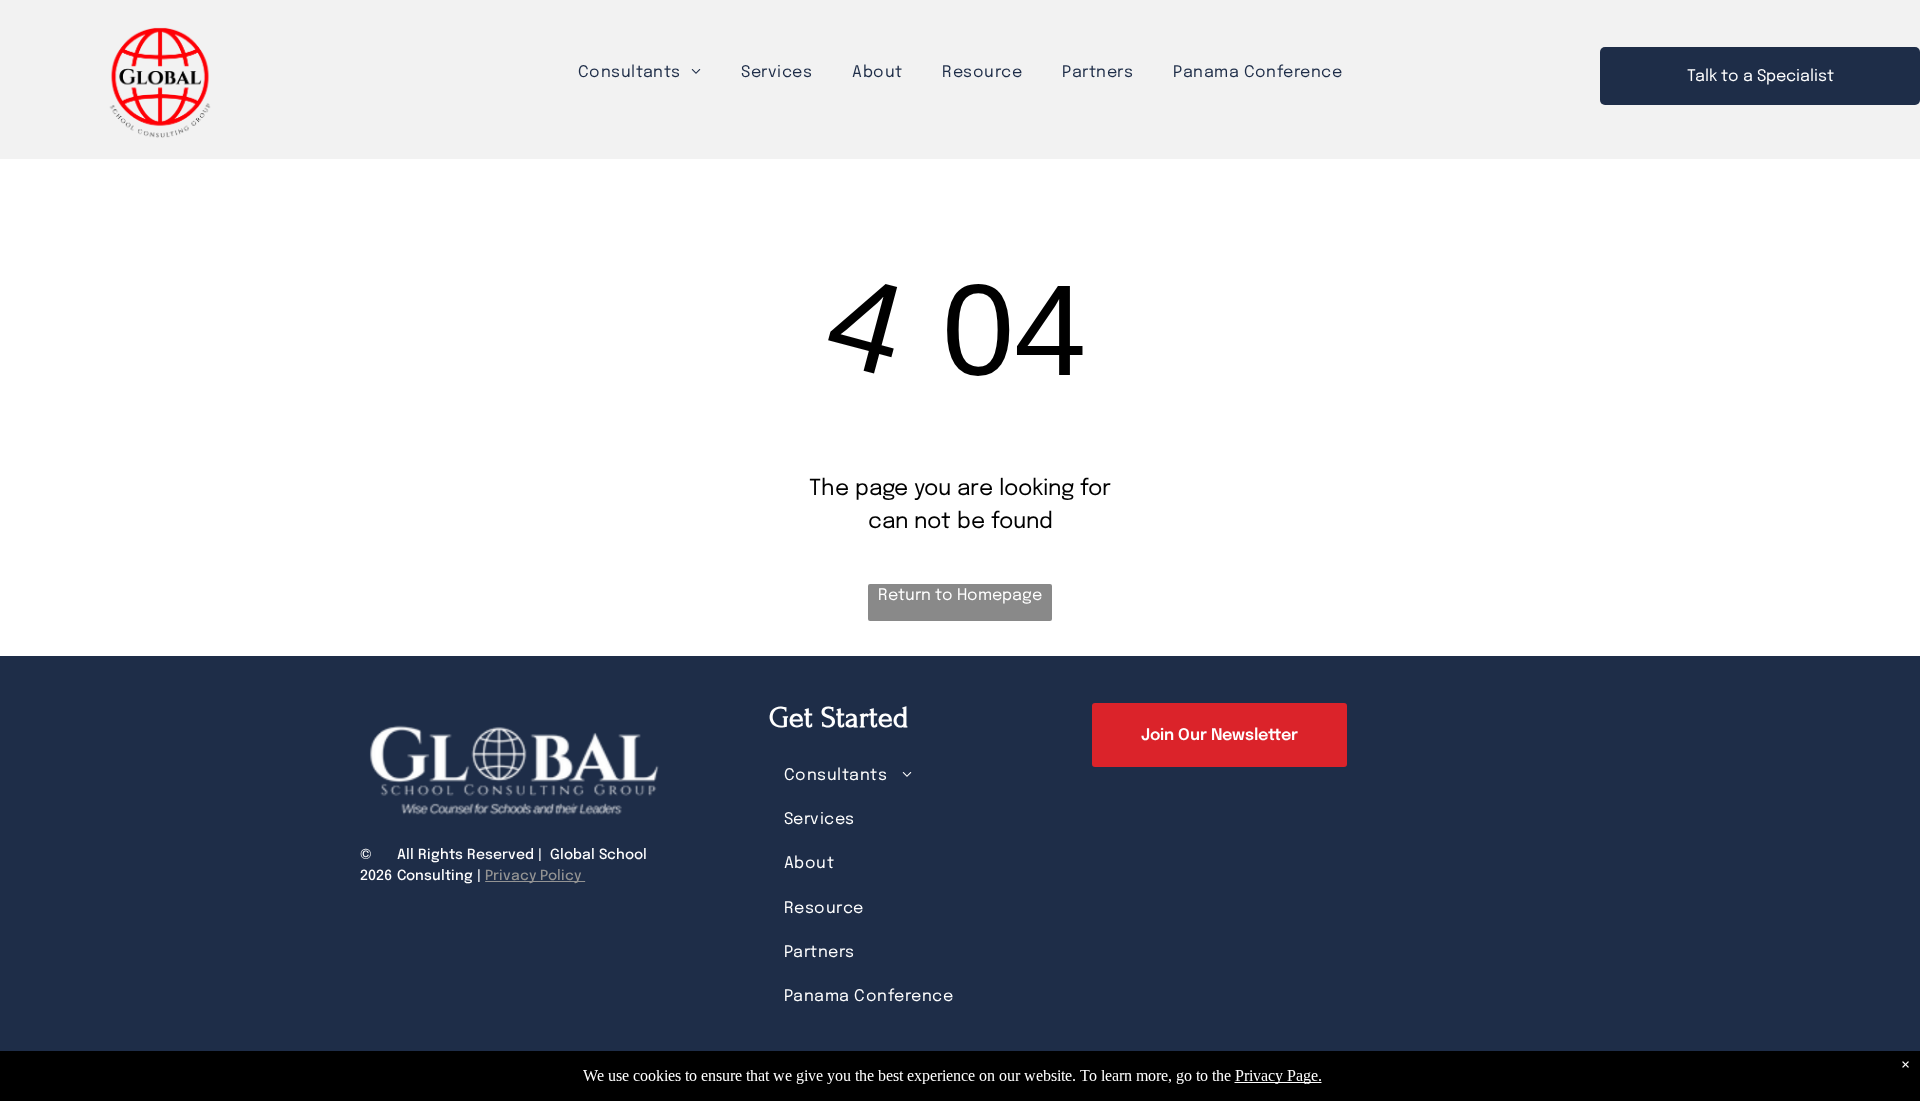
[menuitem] (640, 72)
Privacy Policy (535, 876)
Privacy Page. (1278, 1075)
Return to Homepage (960, 595)
